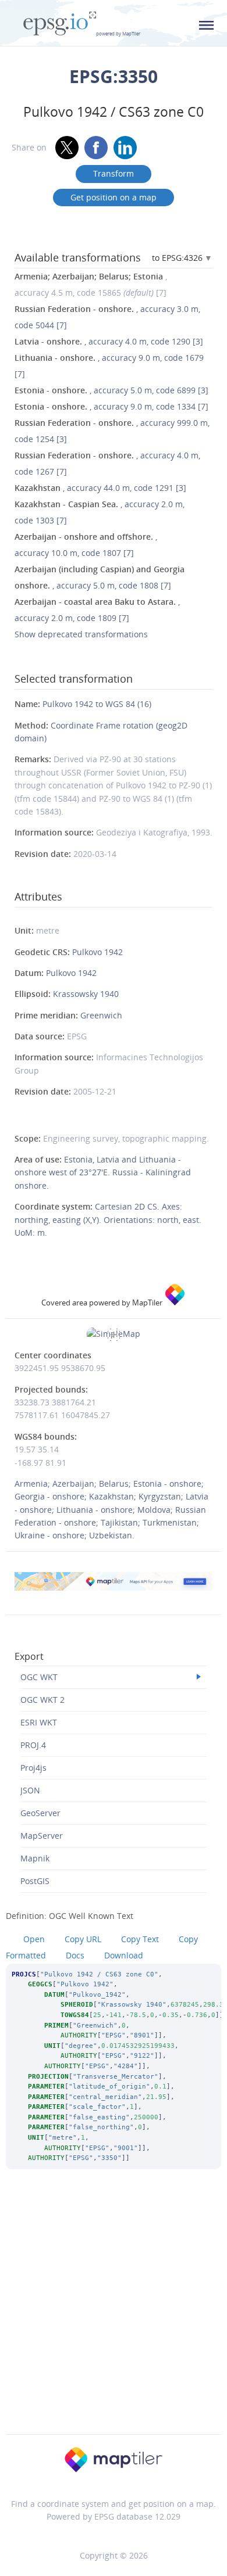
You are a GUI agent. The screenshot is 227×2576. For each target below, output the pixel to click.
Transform (114, 173)
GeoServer (40, 1813)
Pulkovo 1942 (97, 952)
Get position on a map (114, 197)
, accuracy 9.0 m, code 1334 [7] (111, 406)
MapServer (42, 1836)
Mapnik (35, 1858)
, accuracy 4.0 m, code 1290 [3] (109, 341)
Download (124, 1955)
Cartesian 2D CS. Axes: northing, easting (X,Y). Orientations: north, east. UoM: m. (108, 1219)
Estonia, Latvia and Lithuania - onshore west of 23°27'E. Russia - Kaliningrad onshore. (103, 1172)
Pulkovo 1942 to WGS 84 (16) (97, 704)
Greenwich (101, 1015)
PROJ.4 (33, 1745)
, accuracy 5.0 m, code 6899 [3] (111, 390)
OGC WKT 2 (42, 1700)
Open (34, 1939)
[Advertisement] (114, 2317)
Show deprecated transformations (81, 634)
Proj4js (33, 1768)
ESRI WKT (39, 1722)
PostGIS (35, 1881)
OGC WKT (39, 1677)
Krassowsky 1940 (86, 994)
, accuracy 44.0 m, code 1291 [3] (100, 488)
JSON (30, 1790)
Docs (75, 1955)
